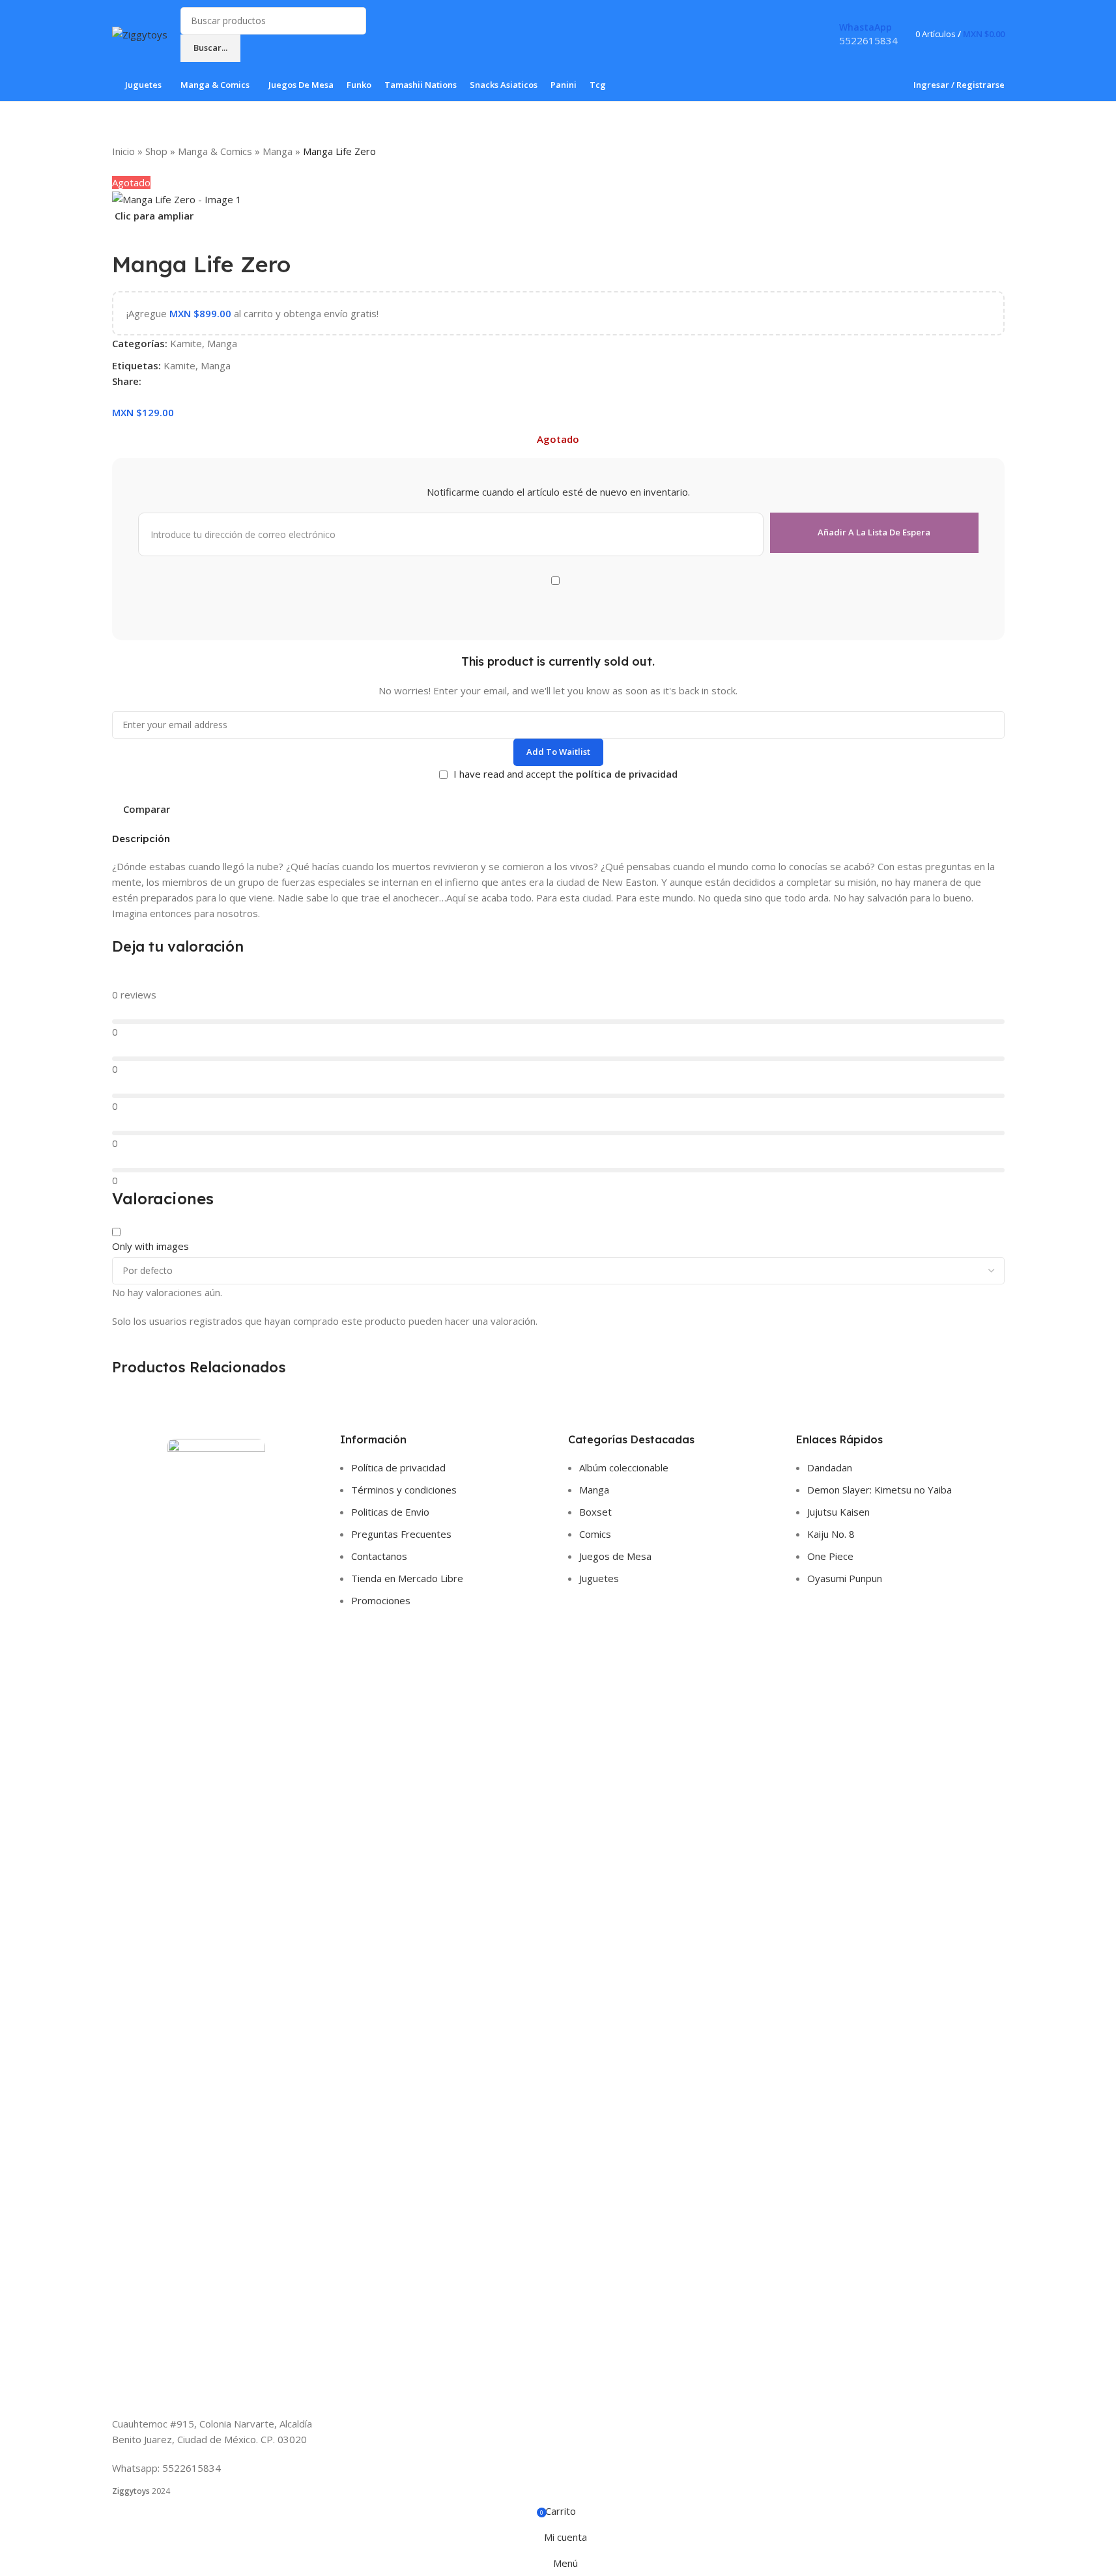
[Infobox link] (558, 51)
